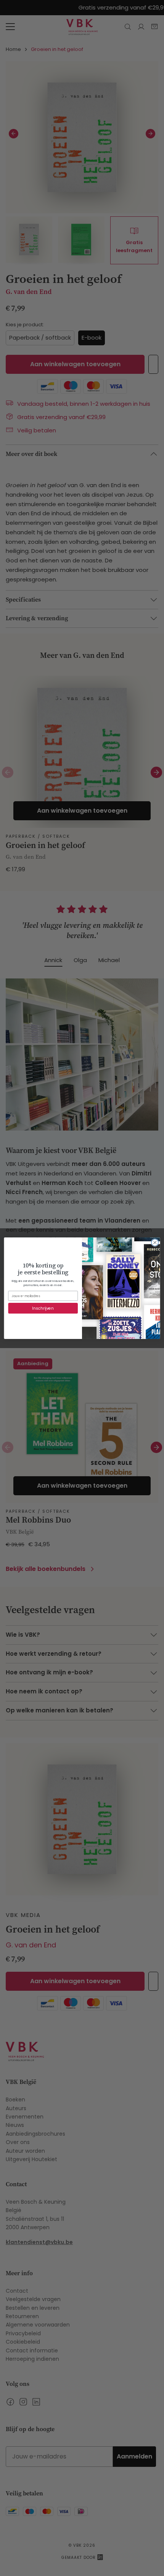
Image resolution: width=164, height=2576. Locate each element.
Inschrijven (43, 1308)
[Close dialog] (155, 1242)
